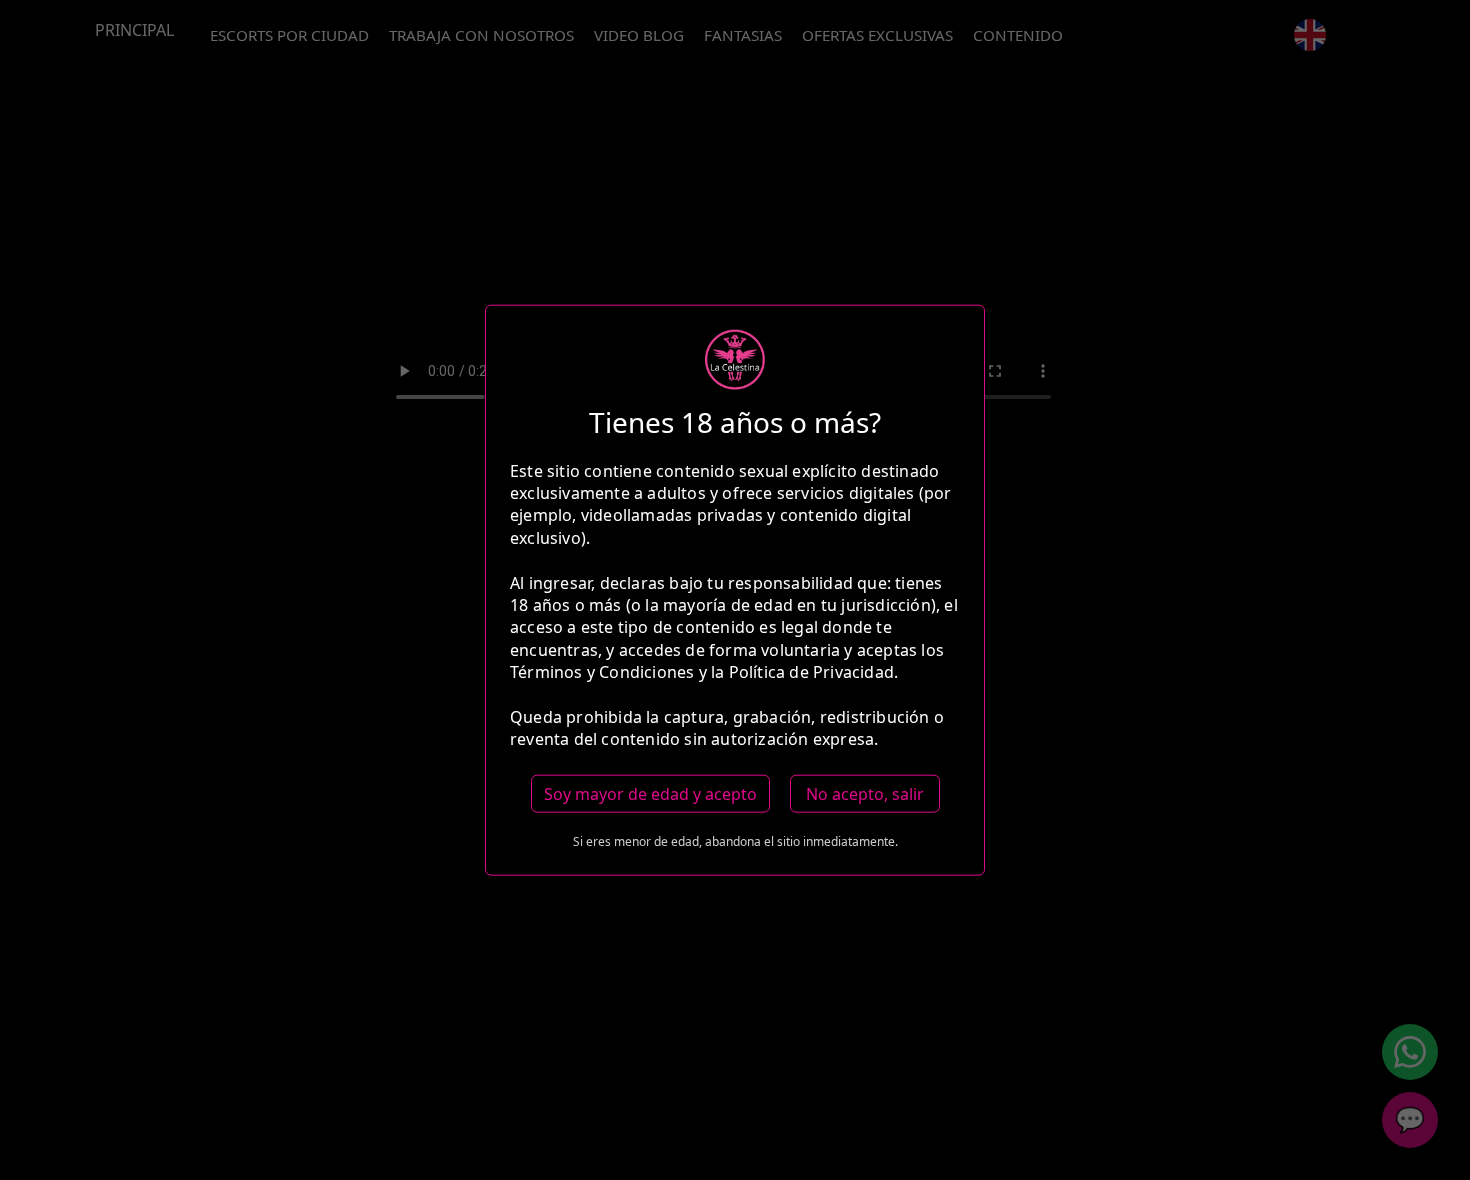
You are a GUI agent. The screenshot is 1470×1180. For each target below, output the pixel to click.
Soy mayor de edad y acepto (650, 793)
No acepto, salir (865, 793)
